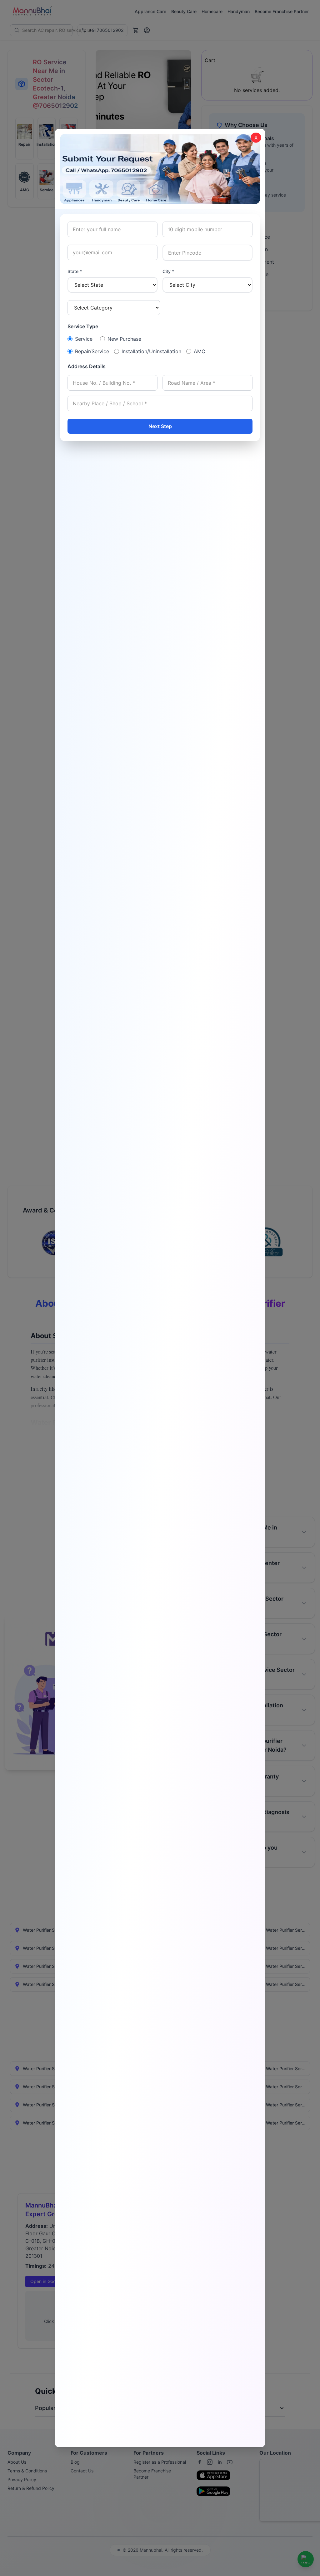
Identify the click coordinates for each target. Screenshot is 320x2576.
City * (168, 271)
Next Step (160, 426)
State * (75, 271)
